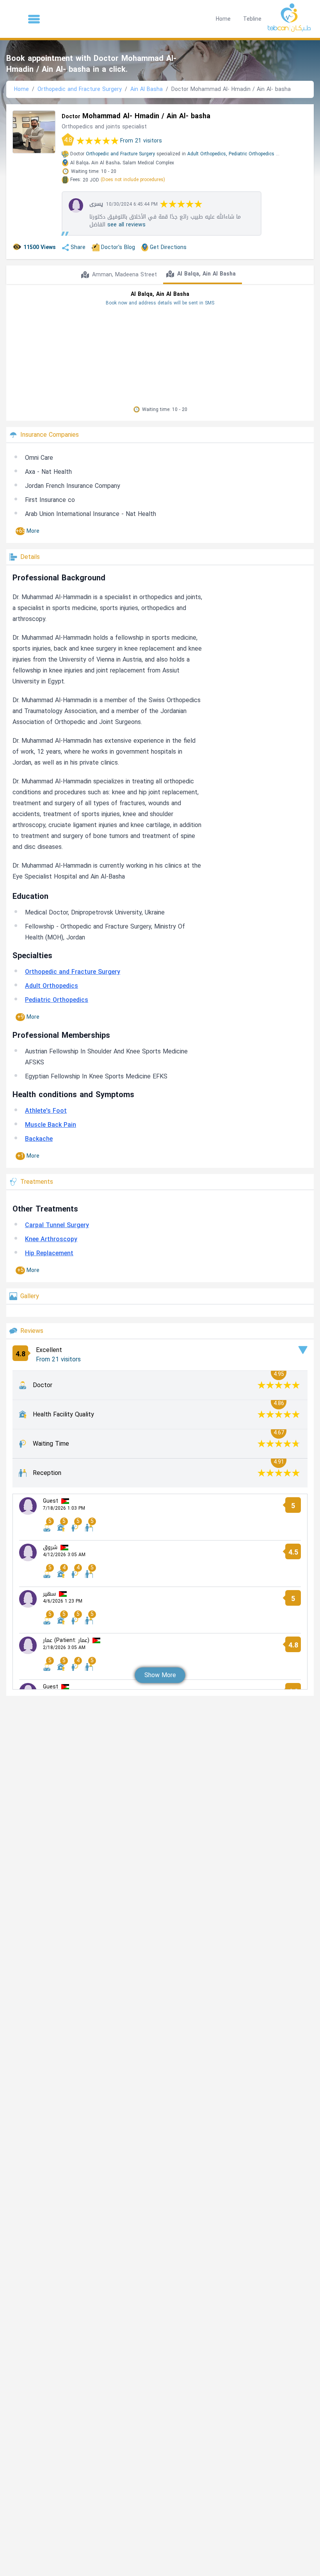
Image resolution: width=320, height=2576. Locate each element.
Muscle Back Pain (51, 1125)
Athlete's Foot (46, 1111)
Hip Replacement (49, 1253)
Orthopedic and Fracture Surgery (80, 89)
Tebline (252, 19)
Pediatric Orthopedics (252, 154)
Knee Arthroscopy (51, 1239)
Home (223, 19)
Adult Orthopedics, (207, 154)
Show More (160, 1675)
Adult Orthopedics (52, 986)
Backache (39, 1139)
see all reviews (126, 225)
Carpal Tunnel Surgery (57, 1225)
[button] (34, 19)
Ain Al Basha (147, 89)
